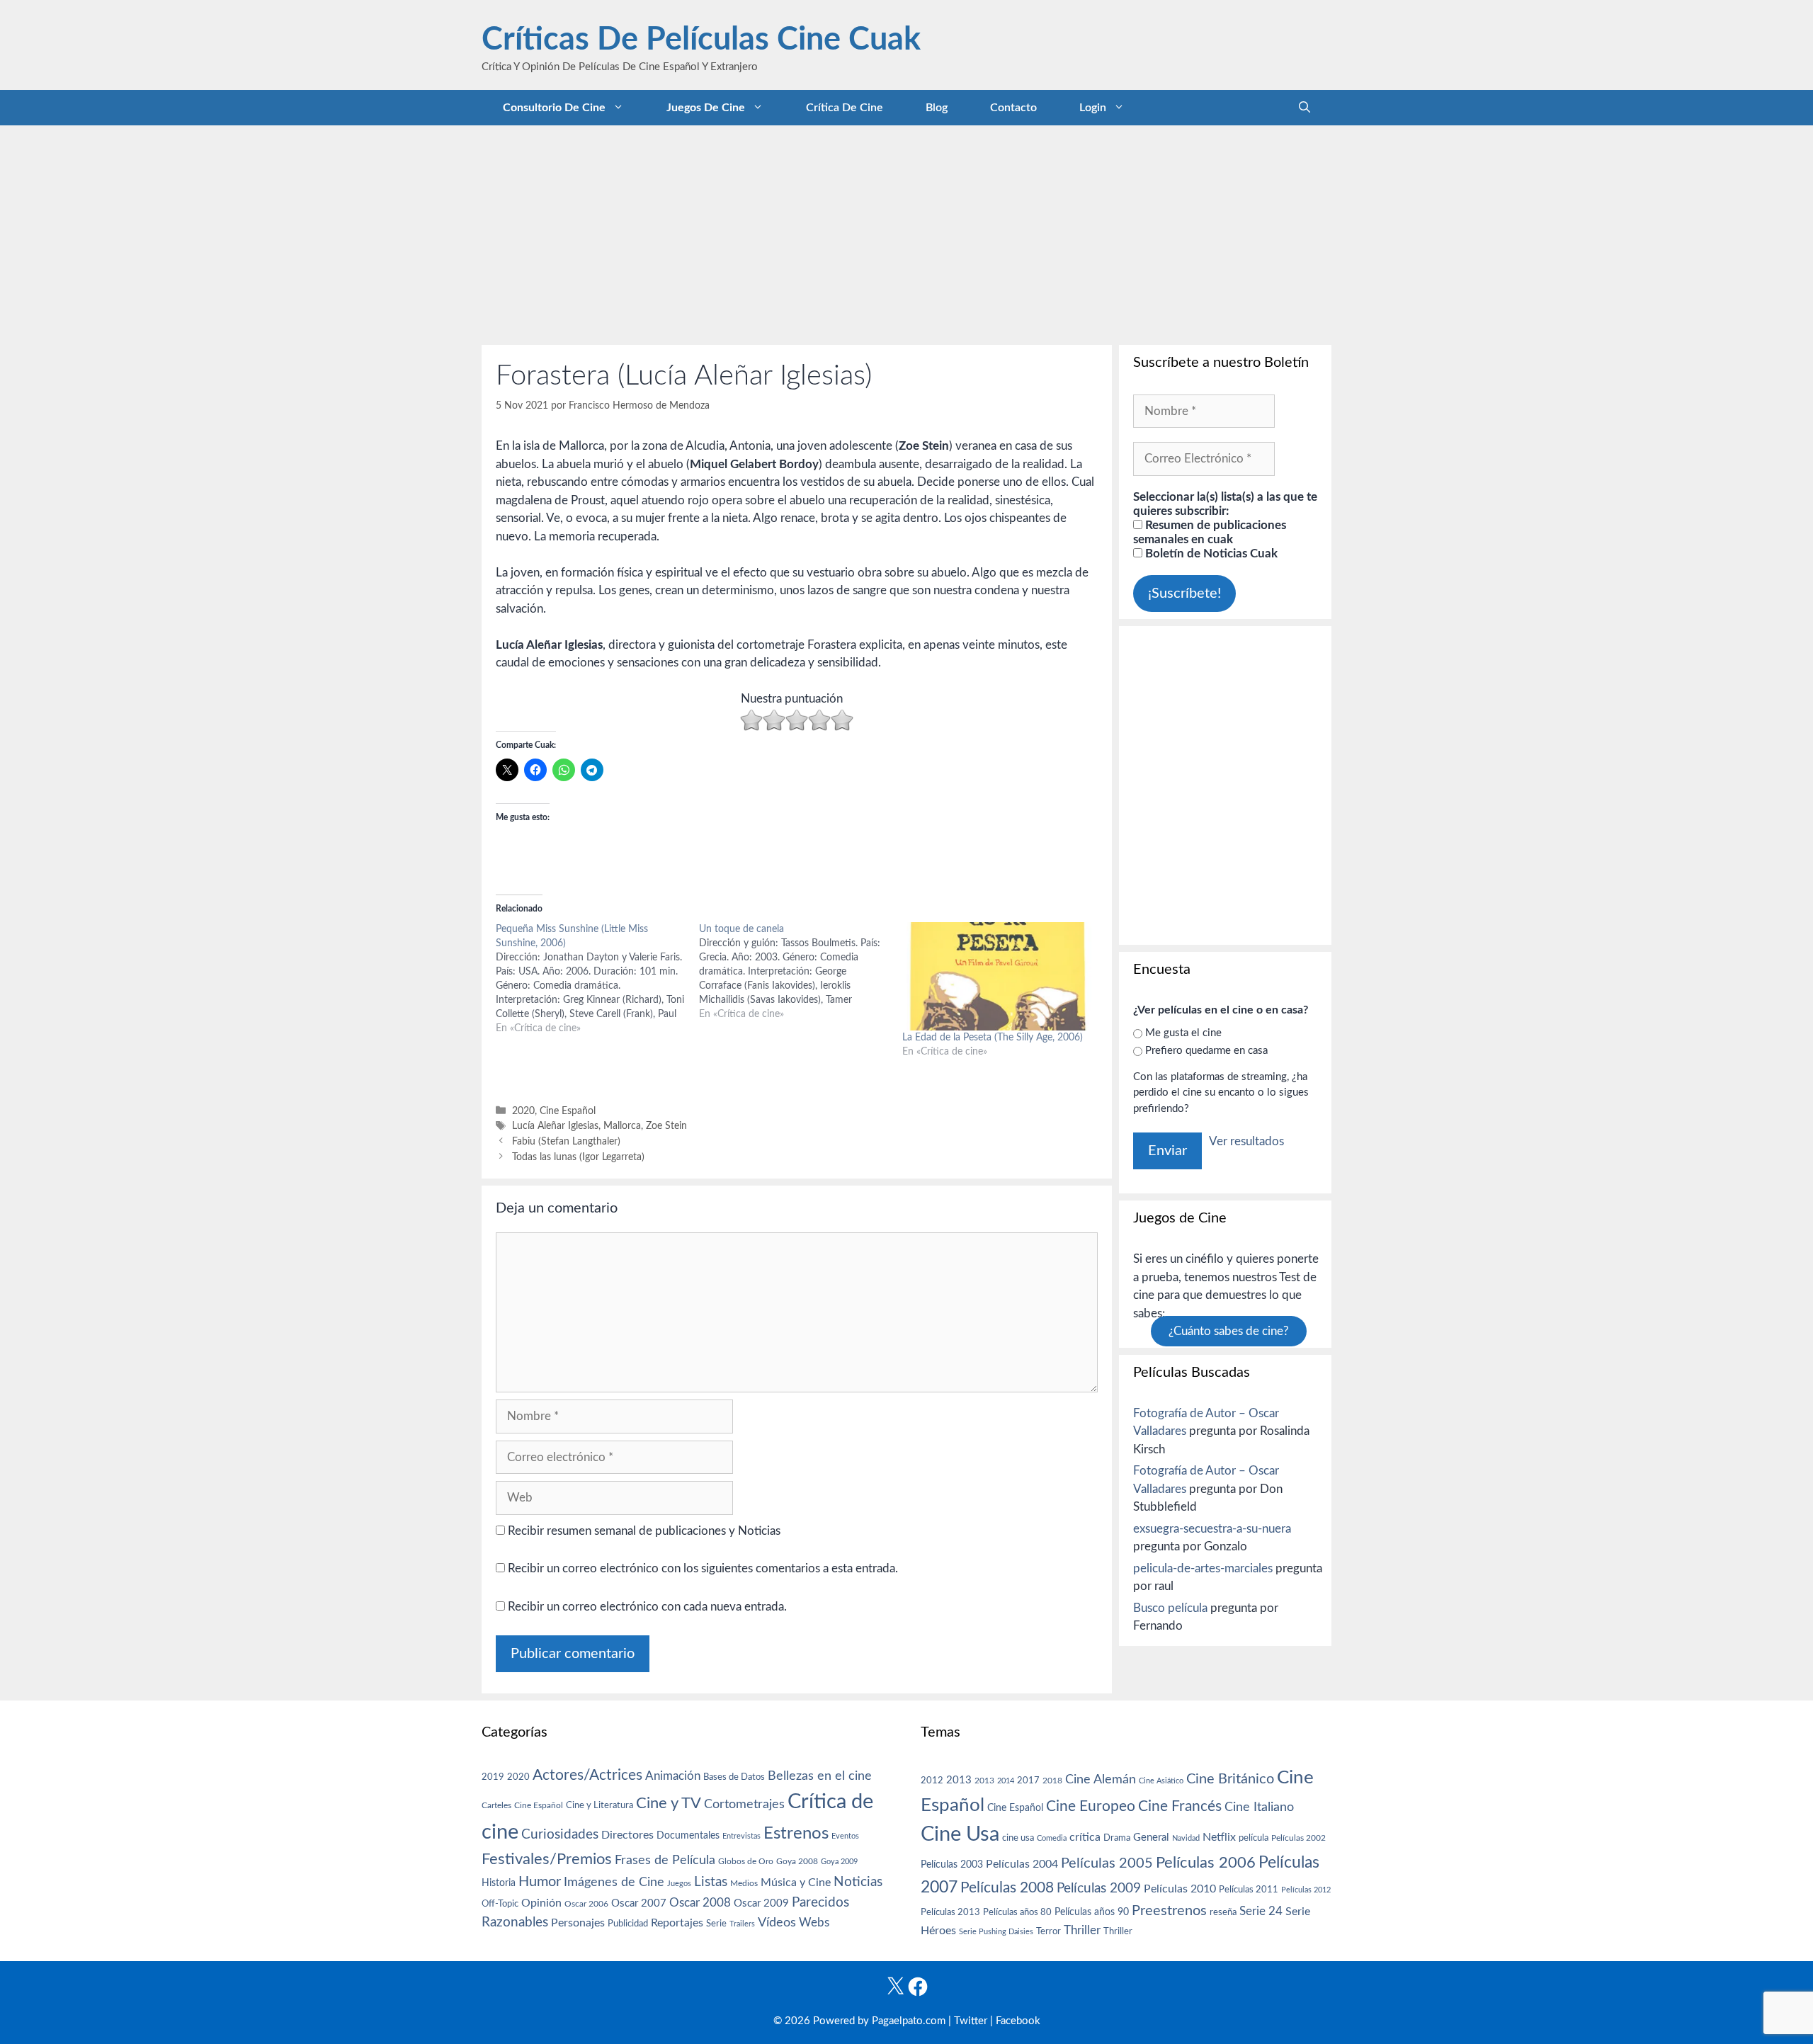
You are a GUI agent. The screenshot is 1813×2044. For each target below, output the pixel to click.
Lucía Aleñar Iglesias (555, 1126)
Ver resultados (1246, 1141)
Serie (716, 1924)
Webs (814, 1923)
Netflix (1219, 1837)
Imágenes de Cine (614, 1882)
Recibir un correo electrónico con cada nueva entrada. (647, 1607)
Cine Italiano (1259, 1807)
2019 (493, 1777)
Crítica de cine (845, 108)
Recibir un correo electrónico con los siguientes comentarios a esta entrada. (703, 1568)
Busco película (1170, 1608)
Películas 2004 (1022, 1864)
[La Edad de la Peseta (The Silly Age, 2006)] (997, 976)
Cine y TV (669, 1803)
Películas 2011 (1249, 1890)
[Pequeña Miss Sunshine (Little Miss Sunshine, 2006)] (597, 979)
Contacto (1013, 108)
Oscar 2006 (586, 1904)
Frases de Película (665, 1860)
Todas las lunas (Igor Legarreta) (578, 1157)
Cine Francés (1180, 1806)
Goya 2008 (797, 1861)
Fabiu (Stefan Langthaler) (566, 1141)
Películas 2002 (1298, 1838)
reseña (1223, 1912)
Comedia (1052, 1838)
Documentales (688, 1835)
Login (1093, 108)
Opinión (541, 1903)
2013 (959, 1780)
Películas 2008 (1007, 1888)
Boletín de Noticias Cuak (1210, 553)
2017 (1028, 1781)
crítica (1085, 1837)
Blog (937, 108)
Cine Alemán (1101, 1779)
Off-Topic (500, 1904)
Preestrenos (1169, 1911)
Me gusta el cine (1183, 1033)
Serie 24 (1261, 1912)
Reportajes (677, 1923)
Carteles (496, 1805)
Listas (711, 1882)
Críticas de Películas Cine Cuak (701, 40)
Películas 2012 (1306, 1890)
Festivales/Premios (547, 1860)
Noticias (858, 1882)
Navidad (1186, 1838)
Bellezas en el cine (820, 1776)
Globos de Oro (746, 1861)
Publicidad (628, 1924)
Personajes (578, 1923)
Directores (627, 1835)
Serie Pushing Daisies (996, 1932)
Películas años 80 (1017, 1912)
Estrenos (796, 1834)
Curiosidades (560, 1835)
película (1254, 1838)
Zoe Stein (666, 1126)
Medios (744, 1884)
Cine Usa (960, 1834)
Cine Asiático (1161, 1781)
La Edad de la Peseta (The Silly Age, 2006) (993, 1038)
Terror (1048, 1932)
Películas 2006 (1206, 1863)
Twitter (971, 2021)
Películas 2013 (950, 1912)
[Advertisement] (906, 232)
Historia (499, 1883)
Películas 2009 (1099, 1889)
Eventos (845, 1836)
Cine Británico (1230, 1779)
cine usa (1018, 1838)
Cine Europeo (1091, 1806)
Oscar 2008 (700, 1903)
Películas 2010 (1180, 1889)
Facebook (1018, 2021)
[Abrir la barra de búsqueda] (1305, 108)
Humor (540, 1882)
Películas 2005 (1107, 1863)
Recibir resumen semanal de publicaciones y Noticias (643, 1531)
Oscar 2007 (639, 1903)
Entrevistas (741, 1836)
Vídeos (777, 1923)
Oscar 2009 (761, 1903)
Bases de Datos (734, 1777)
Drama (1117, 1838)
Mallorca (622, 1126)
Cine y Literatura (599, 1805)
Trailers (742, 1924)
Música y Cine (796, 1883)
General (1151, 1838)
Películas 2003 (952, 1865)
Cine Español (568, 1111)
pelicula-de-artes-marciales (1203, 1568)
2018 (1052, 1781)
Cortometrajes (744, 1804)
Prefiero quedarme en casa (1206, 1051)
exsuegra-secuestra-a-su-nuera (1212, 1529)
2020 (523, 1111)
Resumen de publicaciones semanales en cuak (1210, 532)
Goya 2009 (839, 1862)
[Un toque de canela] (801, 972)
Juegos (679, 1884)
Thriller (1082, 1930)
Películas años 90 (1092, 1912)
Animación (673, 1776)
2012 (932, 1781)
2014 (1006, 1781)
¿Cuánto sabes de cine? (1229, 1331)
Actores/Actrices (587, 1775)
